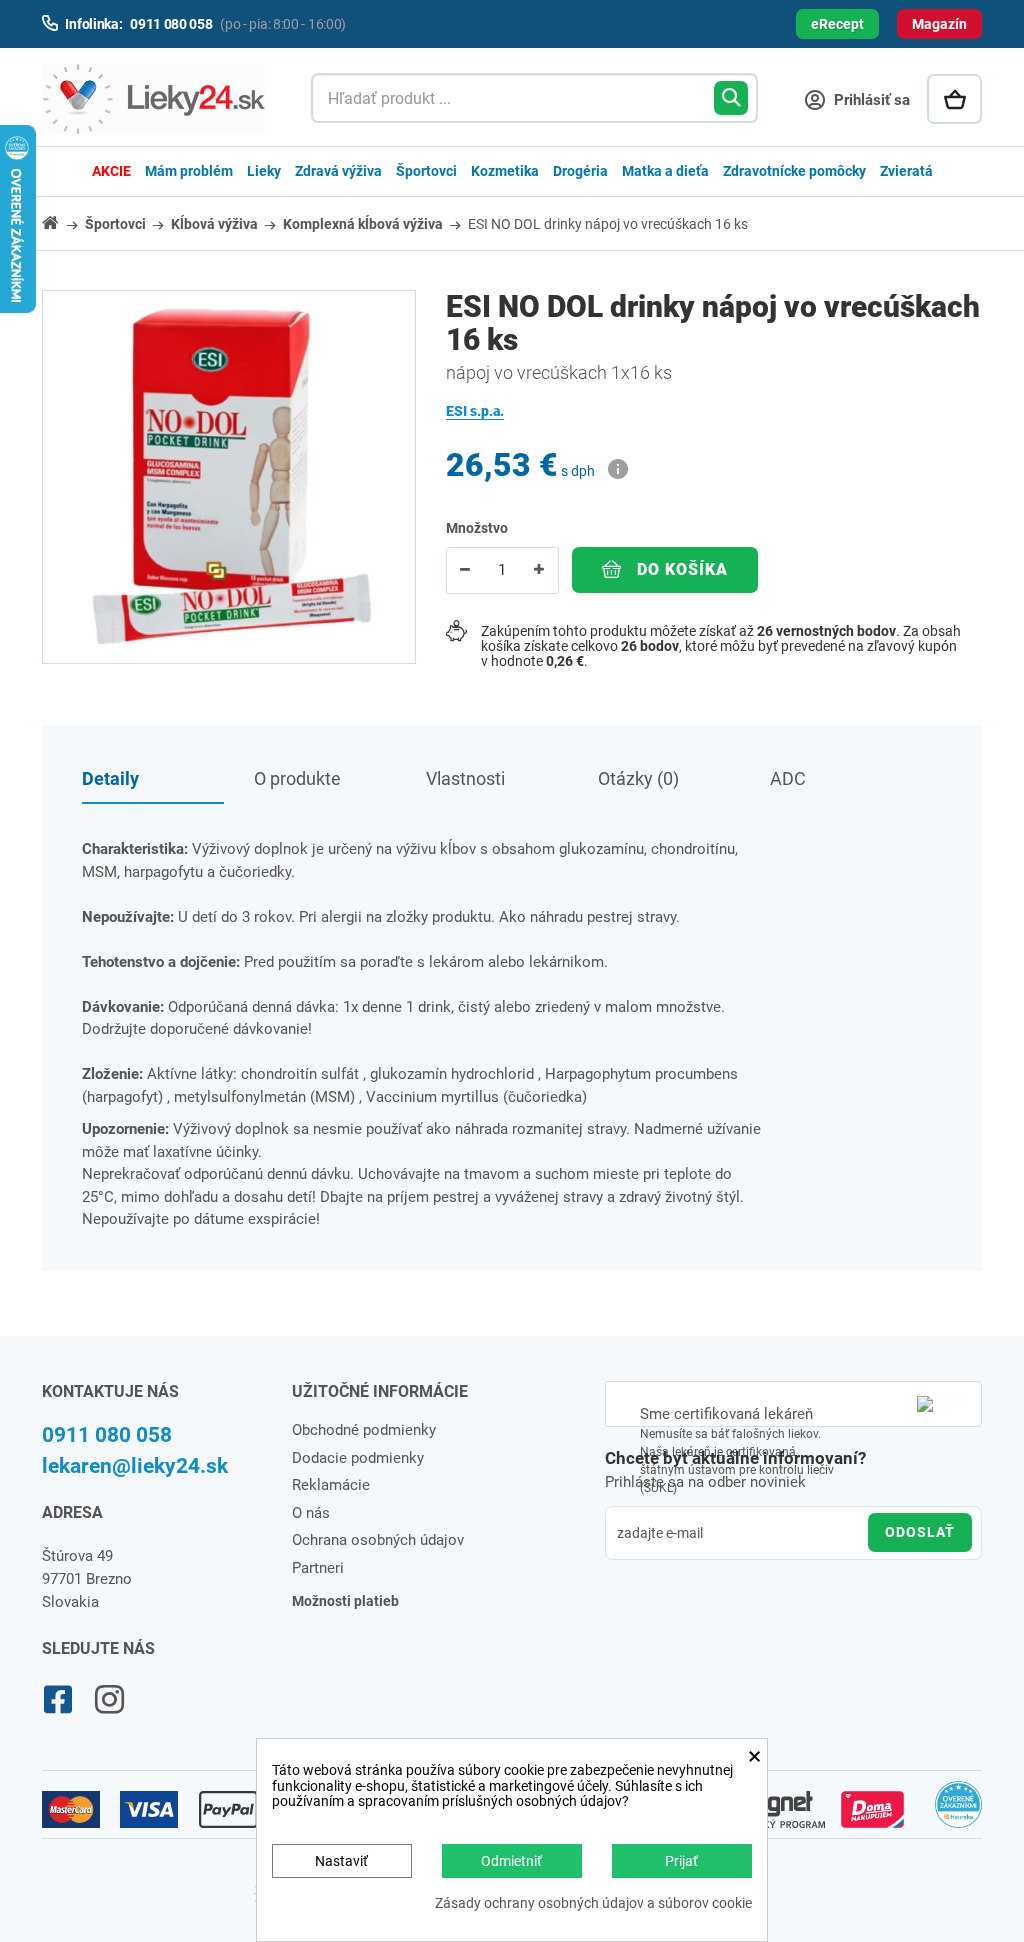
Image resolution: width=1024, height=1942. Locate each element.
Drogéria (580, 171)
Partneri (318, 1568)
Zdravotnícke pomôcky (794, 171)
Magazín (939, 24)
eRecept (837, 24)
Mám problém (189, 171)
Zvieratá (906, 171)
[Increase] (539, 570)
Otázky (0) (638, 778)
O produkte (297, 778)
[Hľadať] (731, 98)
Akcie (111, 171)
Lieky (264, 171)
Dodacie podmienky (358, 1458)
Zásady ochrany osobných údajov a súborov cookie (593, 1903)
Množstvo (477, 528)
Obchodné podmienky (364, 1430)
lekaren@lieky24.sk (135, 1466)
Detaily (110, 778)
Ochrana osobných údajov (378, 1540)
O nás (311, 1513)
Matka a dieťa (665, 171)
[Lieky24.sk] (156, 99)
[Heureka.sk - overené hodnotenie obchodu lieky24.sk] (958, 1813)
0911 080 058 (107, 1435)
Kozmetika (505, 171)
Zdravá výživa (338, 171)
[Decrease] (465, 570)
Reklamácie (331, 1485)
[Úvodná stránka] (62, 222)
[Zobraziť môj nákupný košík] (954, 99)
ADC (788, 778)
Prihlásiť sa (870, 100)
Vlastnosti (465, 778)
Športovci (426, 171)
